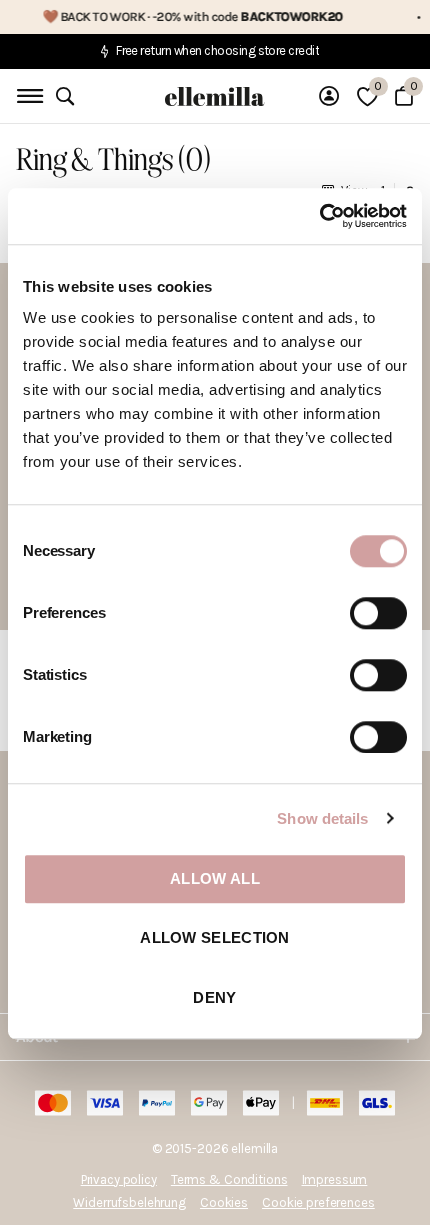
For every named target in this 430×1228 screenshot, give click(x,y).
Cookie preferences (318, 1202)
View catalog (27, 96)
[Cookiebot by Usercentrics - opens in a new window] (319, 216)
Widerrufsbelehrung (129, 1202)
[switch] (378, 613)
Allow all (215, 878)
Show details (322, 818)
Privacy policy (119, 1179)
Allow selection (215, 938)
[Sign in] (329, 96)
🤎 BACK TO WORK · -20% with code (181, 16)
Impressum (335, 1179)
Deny (214, 997)
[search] (65, 96)
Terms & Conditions (229, 1179)
